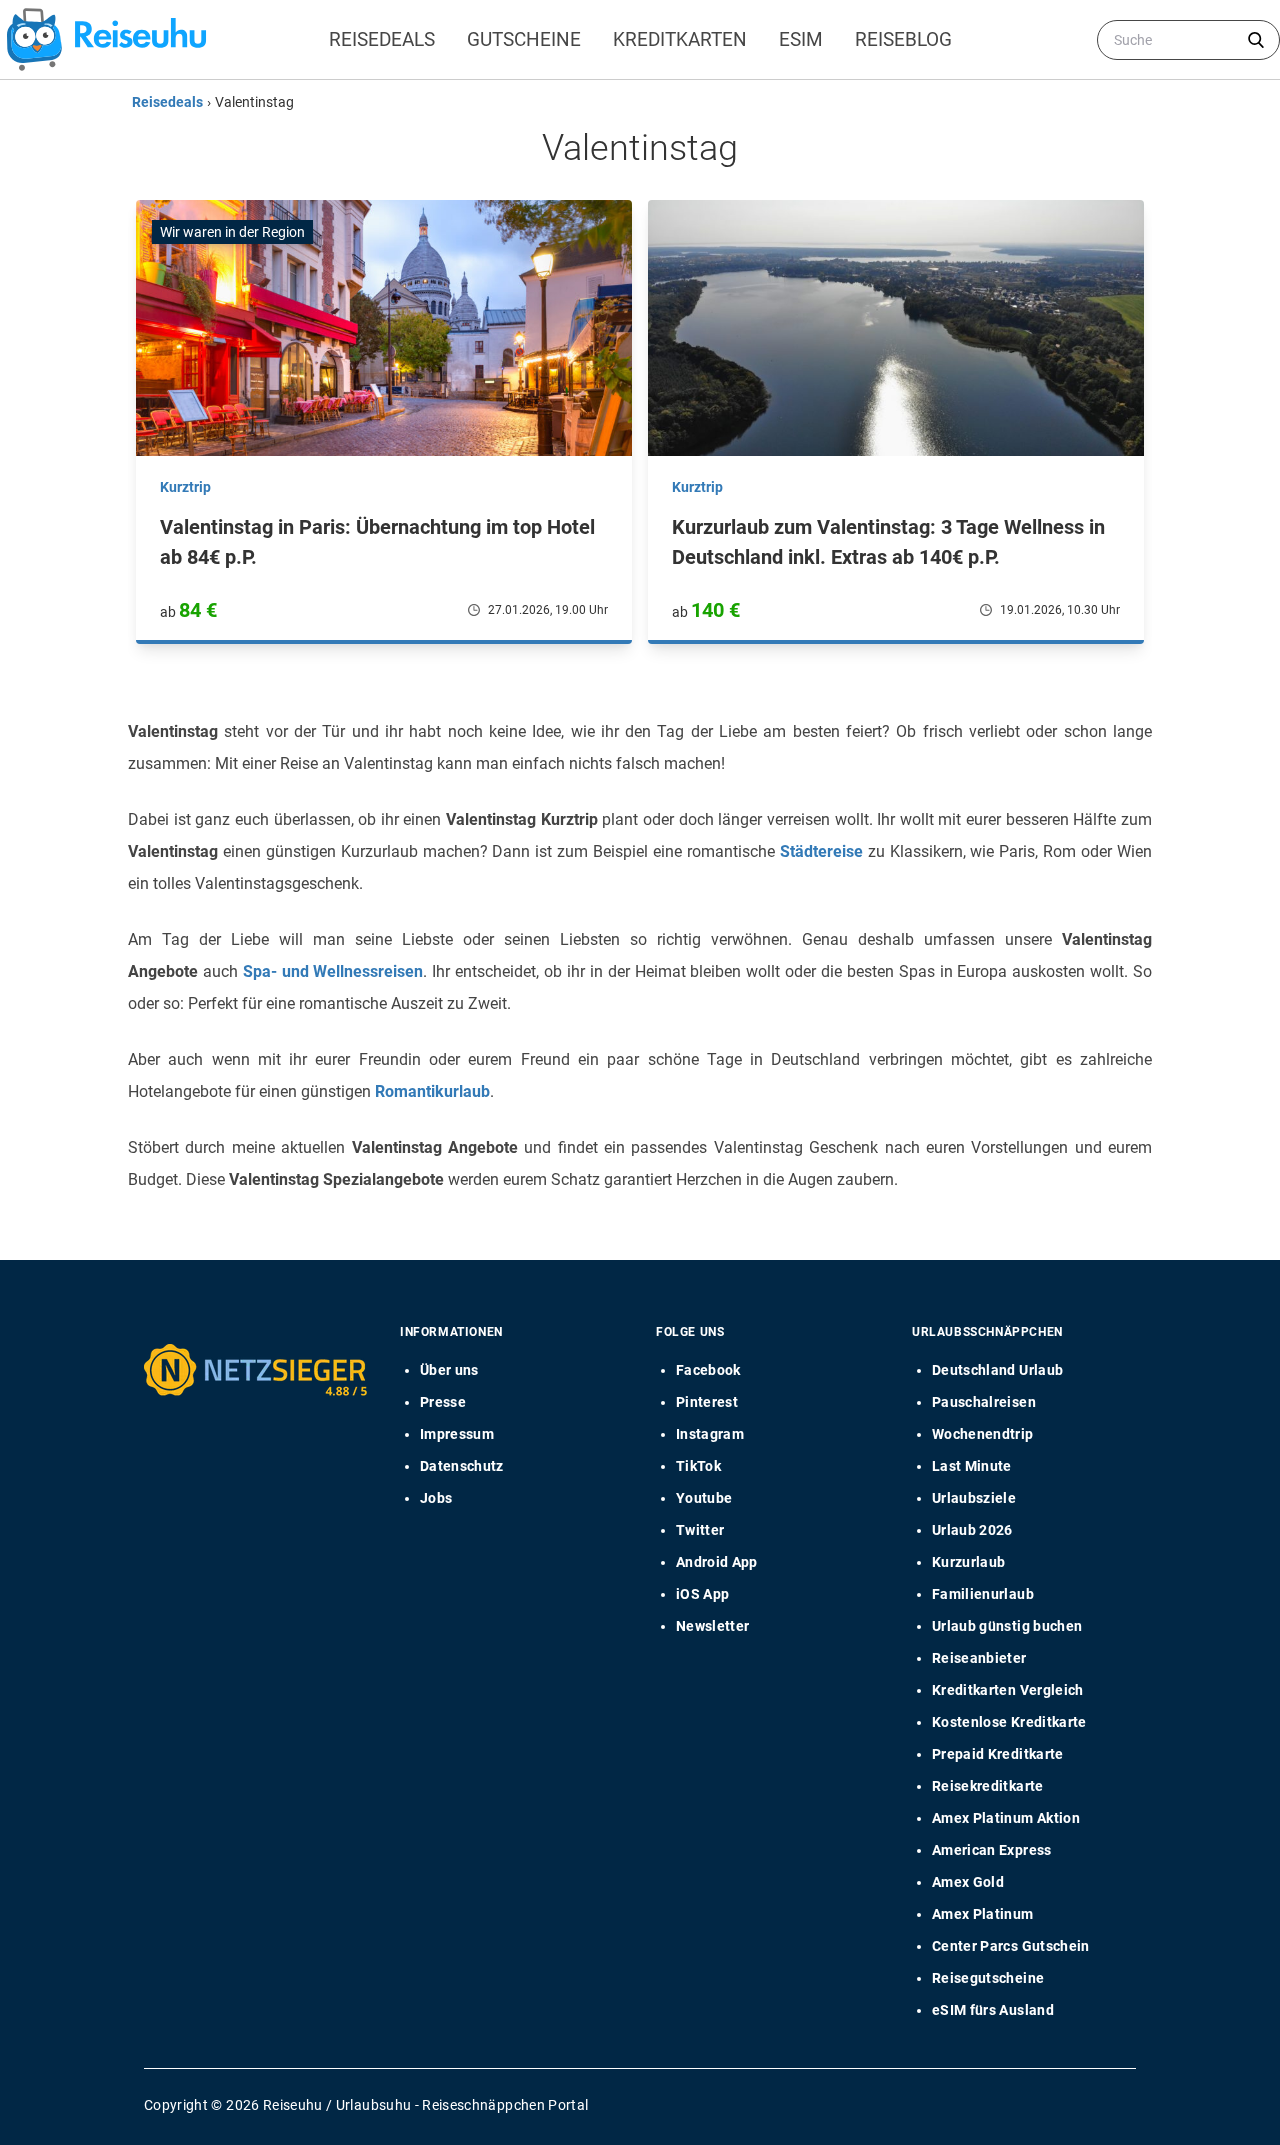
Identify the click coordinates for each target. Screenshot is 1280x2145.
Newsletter (713, 1626)
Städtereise (821, 851)
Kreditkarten (680, 39)
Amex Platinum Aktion (1006, 1818)
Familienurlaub (983, 1594)
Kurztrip (185, 487)
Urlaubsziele (974, 1498)
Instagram (710, 1434)
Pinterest (707, 1402)
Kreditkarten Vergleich (1008, 1690)
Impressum (457, 1434)
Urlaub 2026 (972, 1530)
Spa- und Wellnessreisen (333, 971)
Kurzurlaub (969, 1562)
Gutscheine (524, 39)
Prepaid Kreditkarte (998, 1754)
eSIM (801, 39)
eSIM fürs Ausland (993, 2010)
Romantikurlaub (432, 1091)
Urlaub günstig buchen (1007, 1626)
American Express (992, 1850)
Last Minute (972, 1466)
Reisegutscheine (988, 1978)
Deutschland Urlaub (997, 1370)
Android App (717, 1562)
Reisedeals (382, 39)
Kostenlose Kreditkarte (1009, 1722)
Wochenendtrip (983, 1434)
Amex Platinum (983, 1914)
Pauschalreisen (984, 1402)
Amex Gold (968, 1882)
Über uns (449, 1370)
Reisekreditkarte (988, 1786)
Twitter (700, 1530)
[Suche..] (1256, 40)
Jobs (436, 1498)
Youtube (704, 1498)
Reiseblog (903, 39)
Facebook (708, 1370)
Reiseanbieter (979, 1658)
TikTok (698, 1466)
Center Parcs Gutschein (1011, 1946)
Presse (443, 1402)
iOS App (702, 1594)
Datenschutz (462, 1466)
